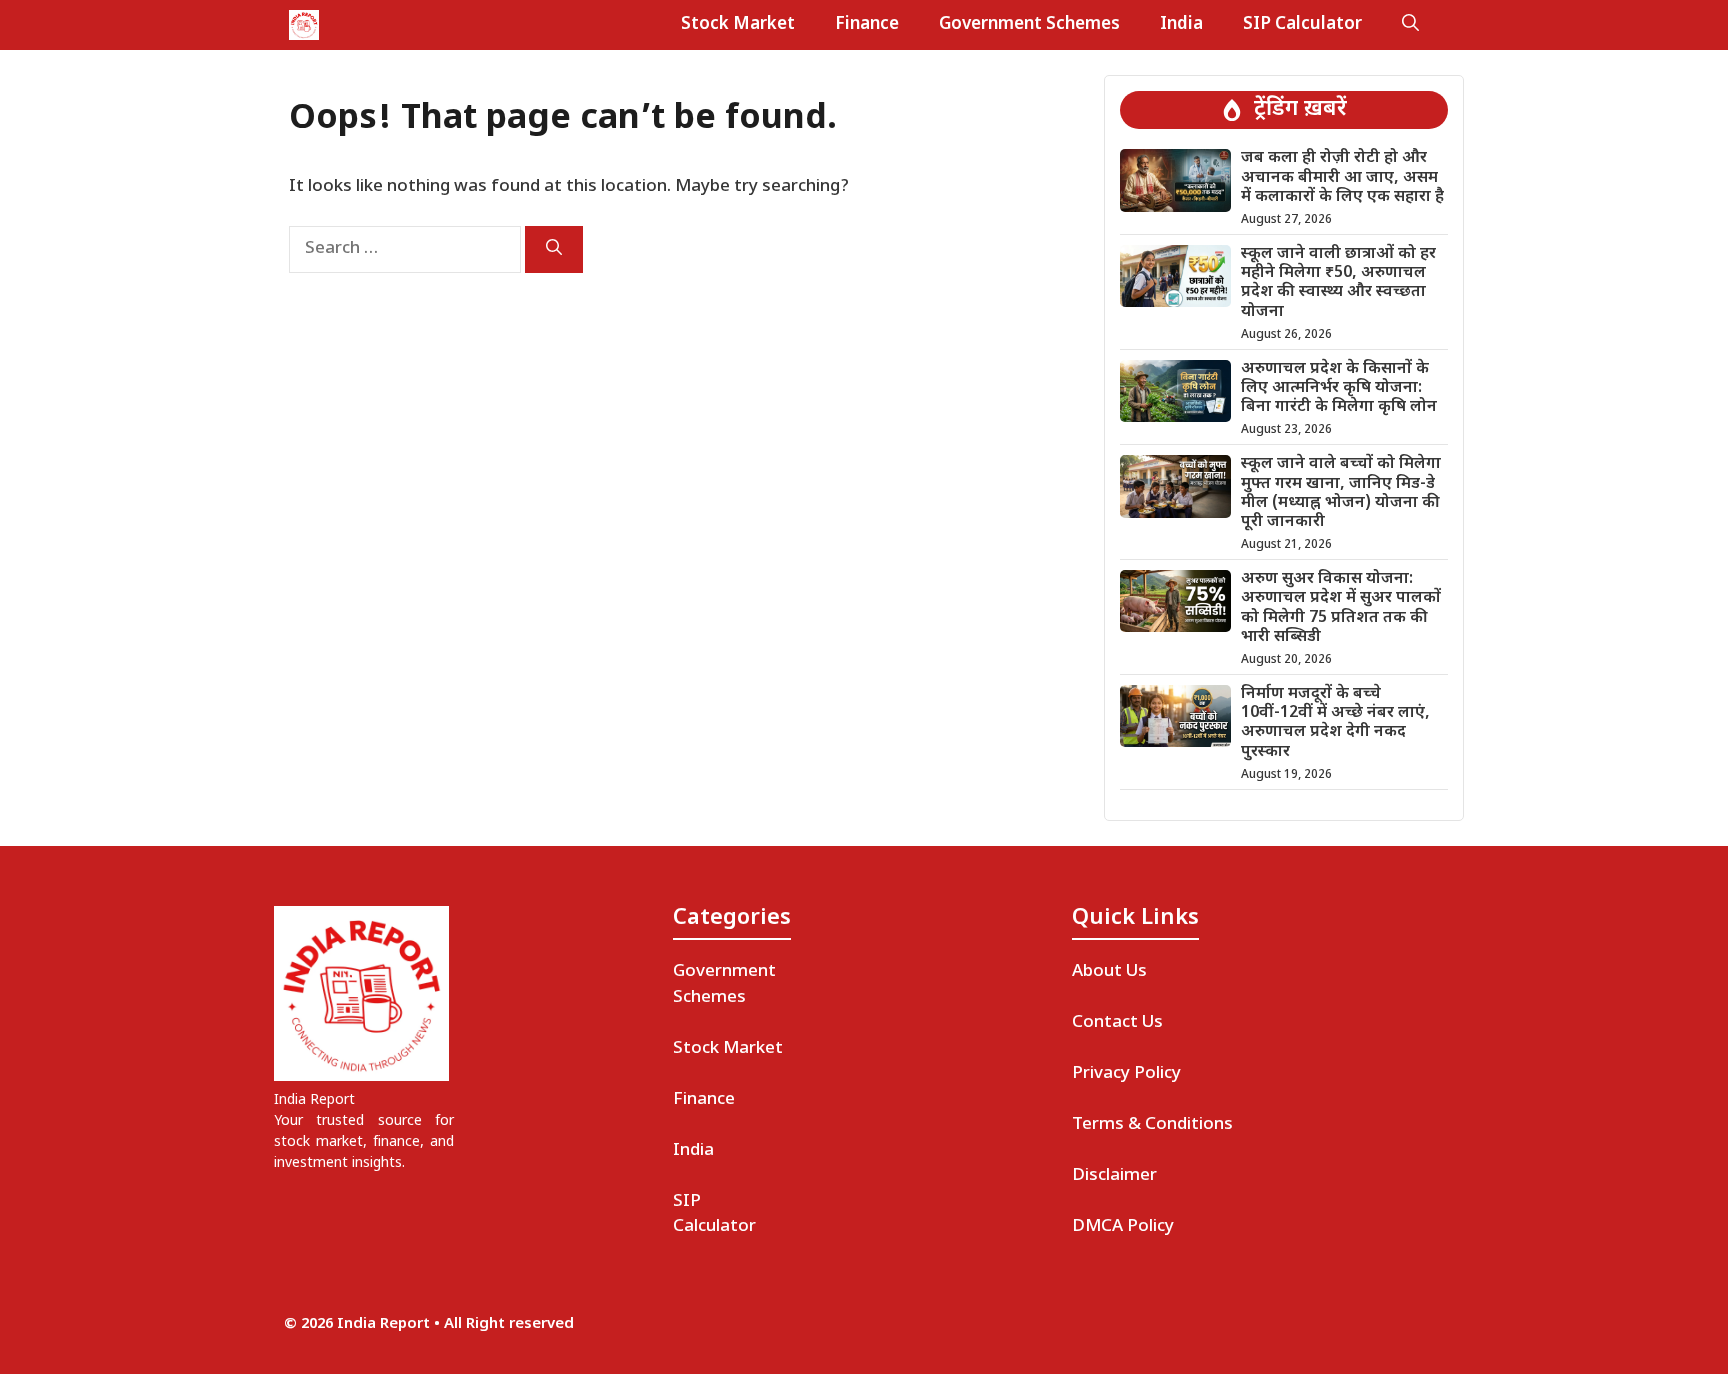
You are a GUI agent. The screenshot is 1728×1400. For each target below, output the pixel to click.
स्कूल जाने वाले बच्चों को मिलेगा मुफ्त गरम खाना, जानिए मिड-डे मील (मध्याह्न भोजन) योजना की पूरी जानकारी (1341, 493)
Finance (867, 25)
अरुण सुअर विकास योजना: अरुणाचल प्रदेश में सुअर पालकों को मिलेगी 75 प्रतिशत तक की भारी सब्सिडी (1341, 608)
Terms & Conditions (1152, 1125)
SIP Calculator (1302, 25)
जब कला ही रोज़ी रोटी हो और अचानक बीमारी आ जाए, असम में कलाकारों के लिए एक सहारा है (1342, 177)
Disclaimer (1114, 1176)
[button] (1410, 25)
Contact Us (1117, 1023)
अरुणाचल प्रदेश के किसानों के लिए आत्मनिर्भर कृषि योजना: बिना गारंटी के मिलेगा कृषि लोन (1339, 388)
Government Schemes (1029, 25)
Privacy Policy (1126, 1074)
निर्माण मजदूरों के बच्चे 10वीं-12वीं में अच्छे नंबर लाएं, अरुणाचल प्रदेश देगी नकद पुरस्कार (1335, 723)
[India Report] (304, 25)
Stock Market (738, 25)
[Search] (554, 249)
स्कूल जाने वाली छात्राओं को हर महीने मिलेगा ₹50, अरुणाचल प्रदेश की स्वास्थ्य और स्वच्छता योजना (1338, 283)
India (1181, 25)
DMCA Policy (1123, 1227)
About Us (1109, 972)
